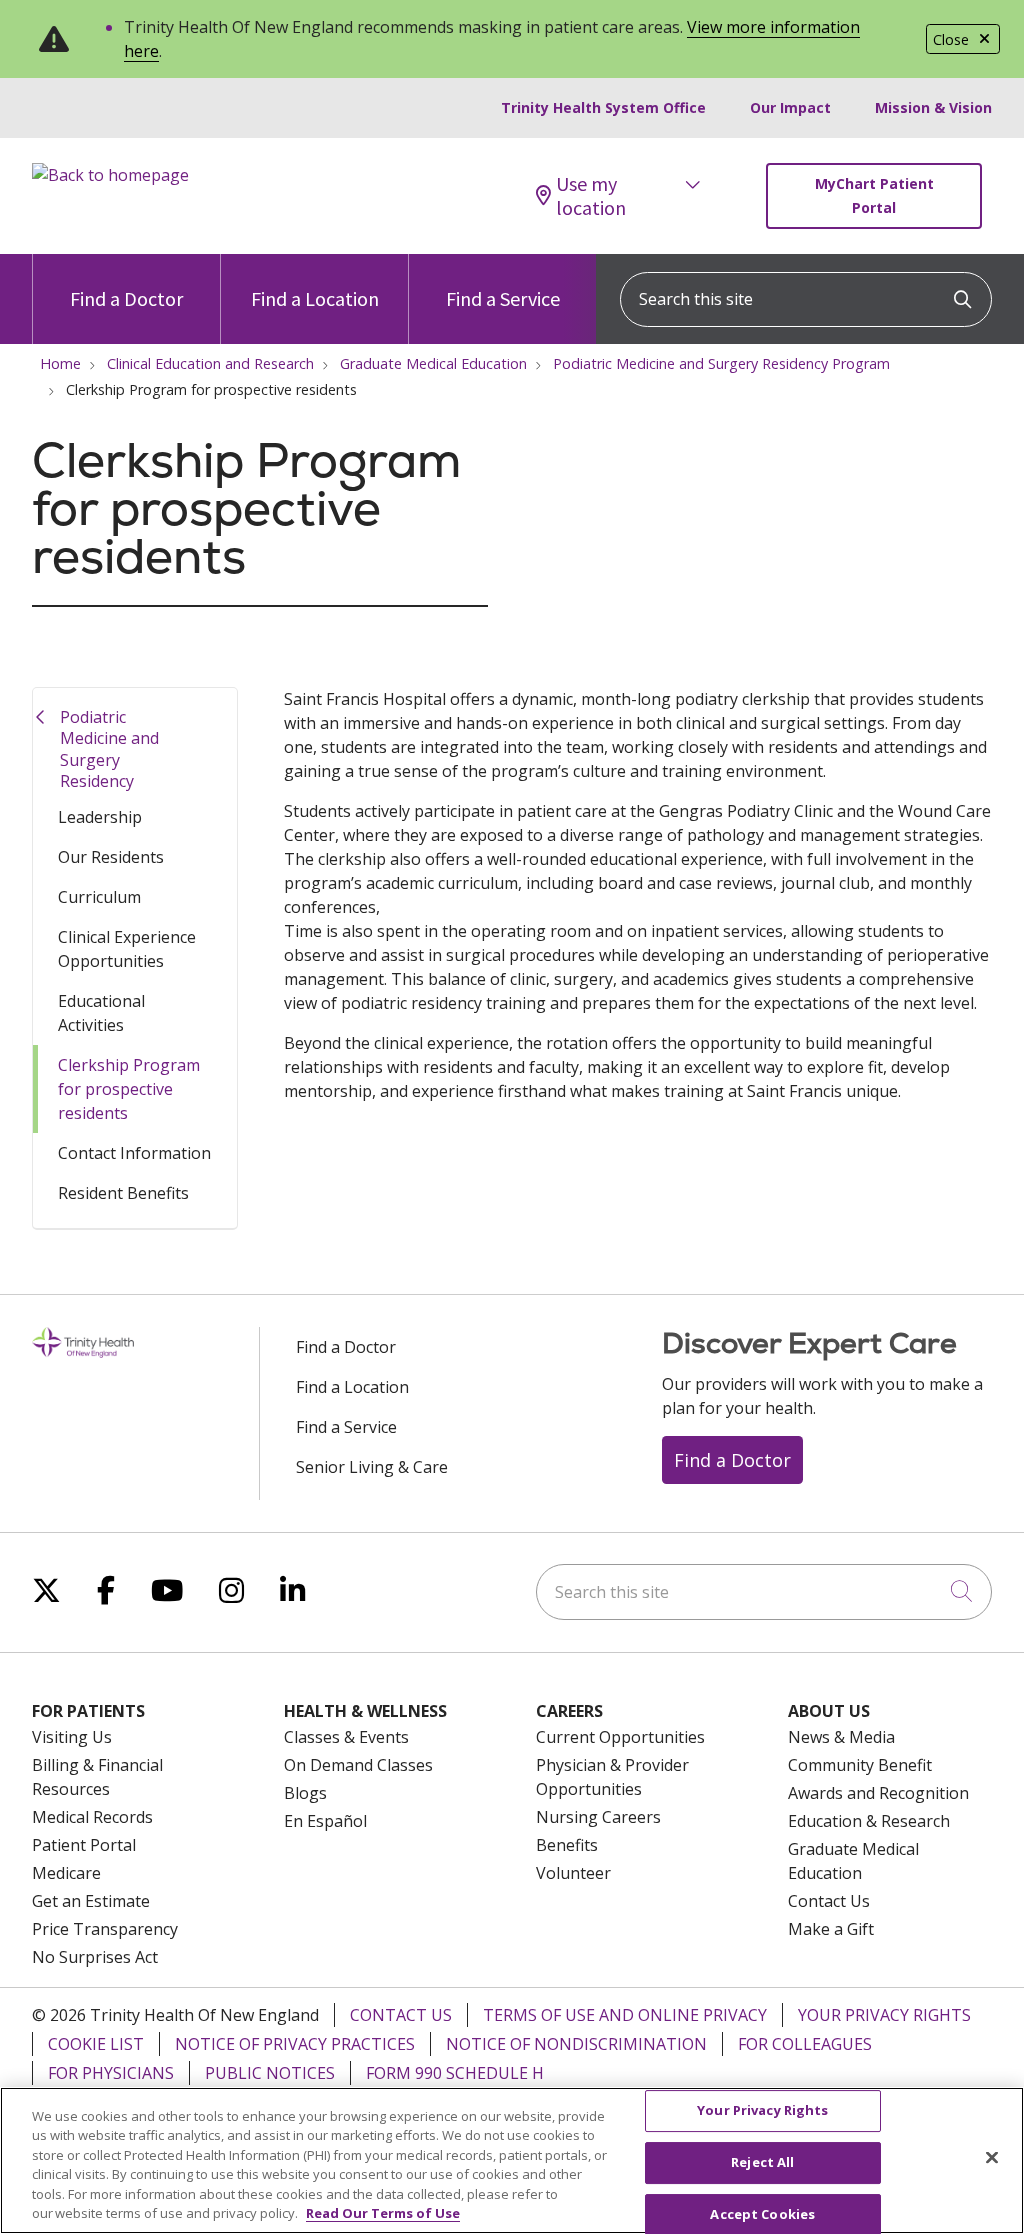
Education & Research (869, 1821)
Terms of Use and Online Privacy (625, 2015)
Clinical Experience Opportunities (127, 949)
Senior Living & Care (372, 1467)
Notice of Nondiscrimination (576, 2044)
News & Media (841, 1737)
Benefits (567, 1845)
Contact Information (134, 1153)
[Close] (992, 2158)
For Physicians (111, 2073)
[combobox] (806, 299)
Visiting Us (72, 1737)
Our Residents (111, 857)
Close (951, 39)
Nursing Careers (598, 1817)
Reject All (762, 2162)
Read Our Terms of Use (383, 2213)
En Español (325, 1821)
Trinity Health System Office (603, 107)
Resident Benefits (123, 1193)
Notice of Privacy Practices (295, 2044)
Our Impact (790, 107)
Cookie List (96, 2044)
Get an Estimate (91, 1901)
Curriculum (99, 897)
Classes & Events (346, 1737)
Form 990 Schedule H (455, 2073)
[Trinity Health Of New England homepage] (110, 175)
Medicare (66, 1873)
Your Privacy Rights (884, 2015)
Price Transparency (105, 1929)
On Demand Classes (358, 1765)
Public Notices (270, 2073)
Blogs (305, 1793)
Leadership (100, 817)
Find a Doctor (126, 298)
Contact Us (829, 1901)
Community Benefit (860, 1765)
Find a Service (503, 298)
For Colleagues (805, 2044)
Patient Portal (84, 1845)
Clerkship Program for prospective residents (129, 1089)
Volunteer (573, 1873)
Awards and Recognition (878, 1793)
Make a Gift (831, 1929)
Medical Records (92, 1817)
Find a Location (315, 298)
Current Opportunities (620, 1737)
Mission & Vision (933, 107)
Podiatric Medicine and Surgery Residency (109, 749)
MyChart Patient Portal (874, 195)
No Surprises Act (95, 1957)
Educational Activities (101, 1013)
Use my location (591, 196)
